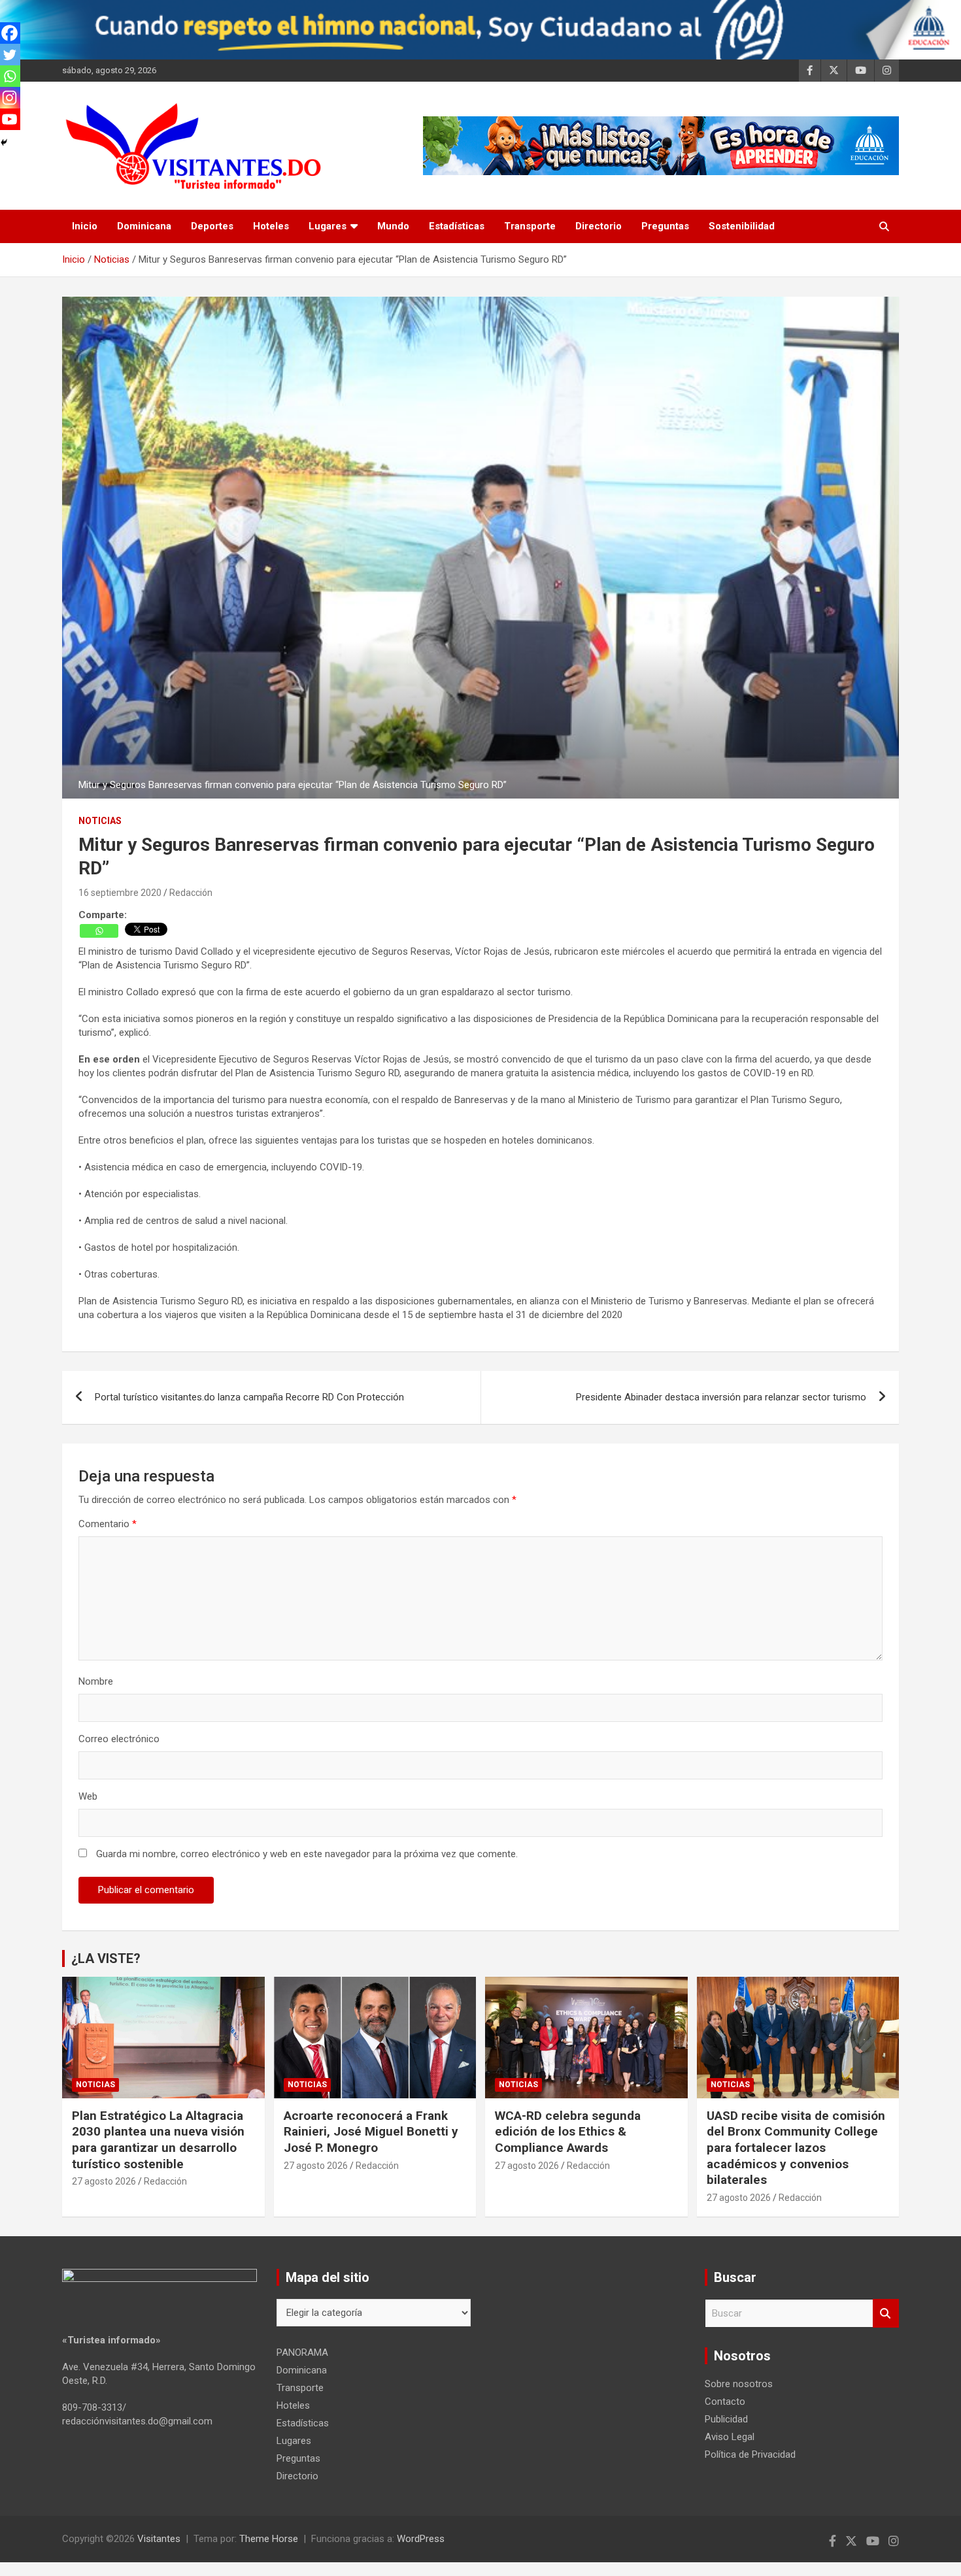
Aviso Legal (730, 2437)
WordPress (421, 2539)
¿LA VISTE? (106, 1958)
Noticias (100, 821)
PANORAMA (302, 2353)
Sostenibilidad (742, 226)
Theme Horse (269, 2539)
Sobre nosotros (739, 2384)
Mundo (393, 226)
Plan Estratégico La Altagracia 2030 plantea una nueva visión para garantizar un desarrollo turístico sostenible (158, 2140)
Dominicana (144, 226)
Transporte (530, 226)
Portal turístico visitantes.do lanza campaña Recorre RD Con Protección (249, 1397)
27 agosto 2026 (104, 2181)
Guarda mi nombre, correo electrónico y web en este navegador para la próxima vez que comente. (307, 1854)
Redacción (191, 893)
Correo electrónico (119, 1739)
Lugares (328, 226)
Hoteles (271, 226)
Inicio (85, 226)
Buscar (886, 2314)
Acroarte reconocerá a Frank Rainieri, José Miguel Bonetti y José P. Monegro (371, 2132)
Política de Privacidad (750, 2454)
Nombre (96, 1681)
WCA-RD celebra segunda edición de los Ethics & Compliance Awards (568, 2132)
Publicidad (726, 2419)
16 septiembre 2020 (120, 893)
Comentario (108, 1524)
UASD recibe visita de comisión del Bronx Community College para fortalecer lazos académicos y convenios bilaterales (796, 2148)
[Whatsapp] (99, 931)
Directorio (599, 226)
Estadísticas (457, 226)
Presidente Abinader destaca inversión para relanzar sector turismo (721, 1397)
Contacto (725, 2402)
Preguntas (665, 226)
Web (88, 1796)
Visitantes (159, 2539)
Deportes (212, 226)
